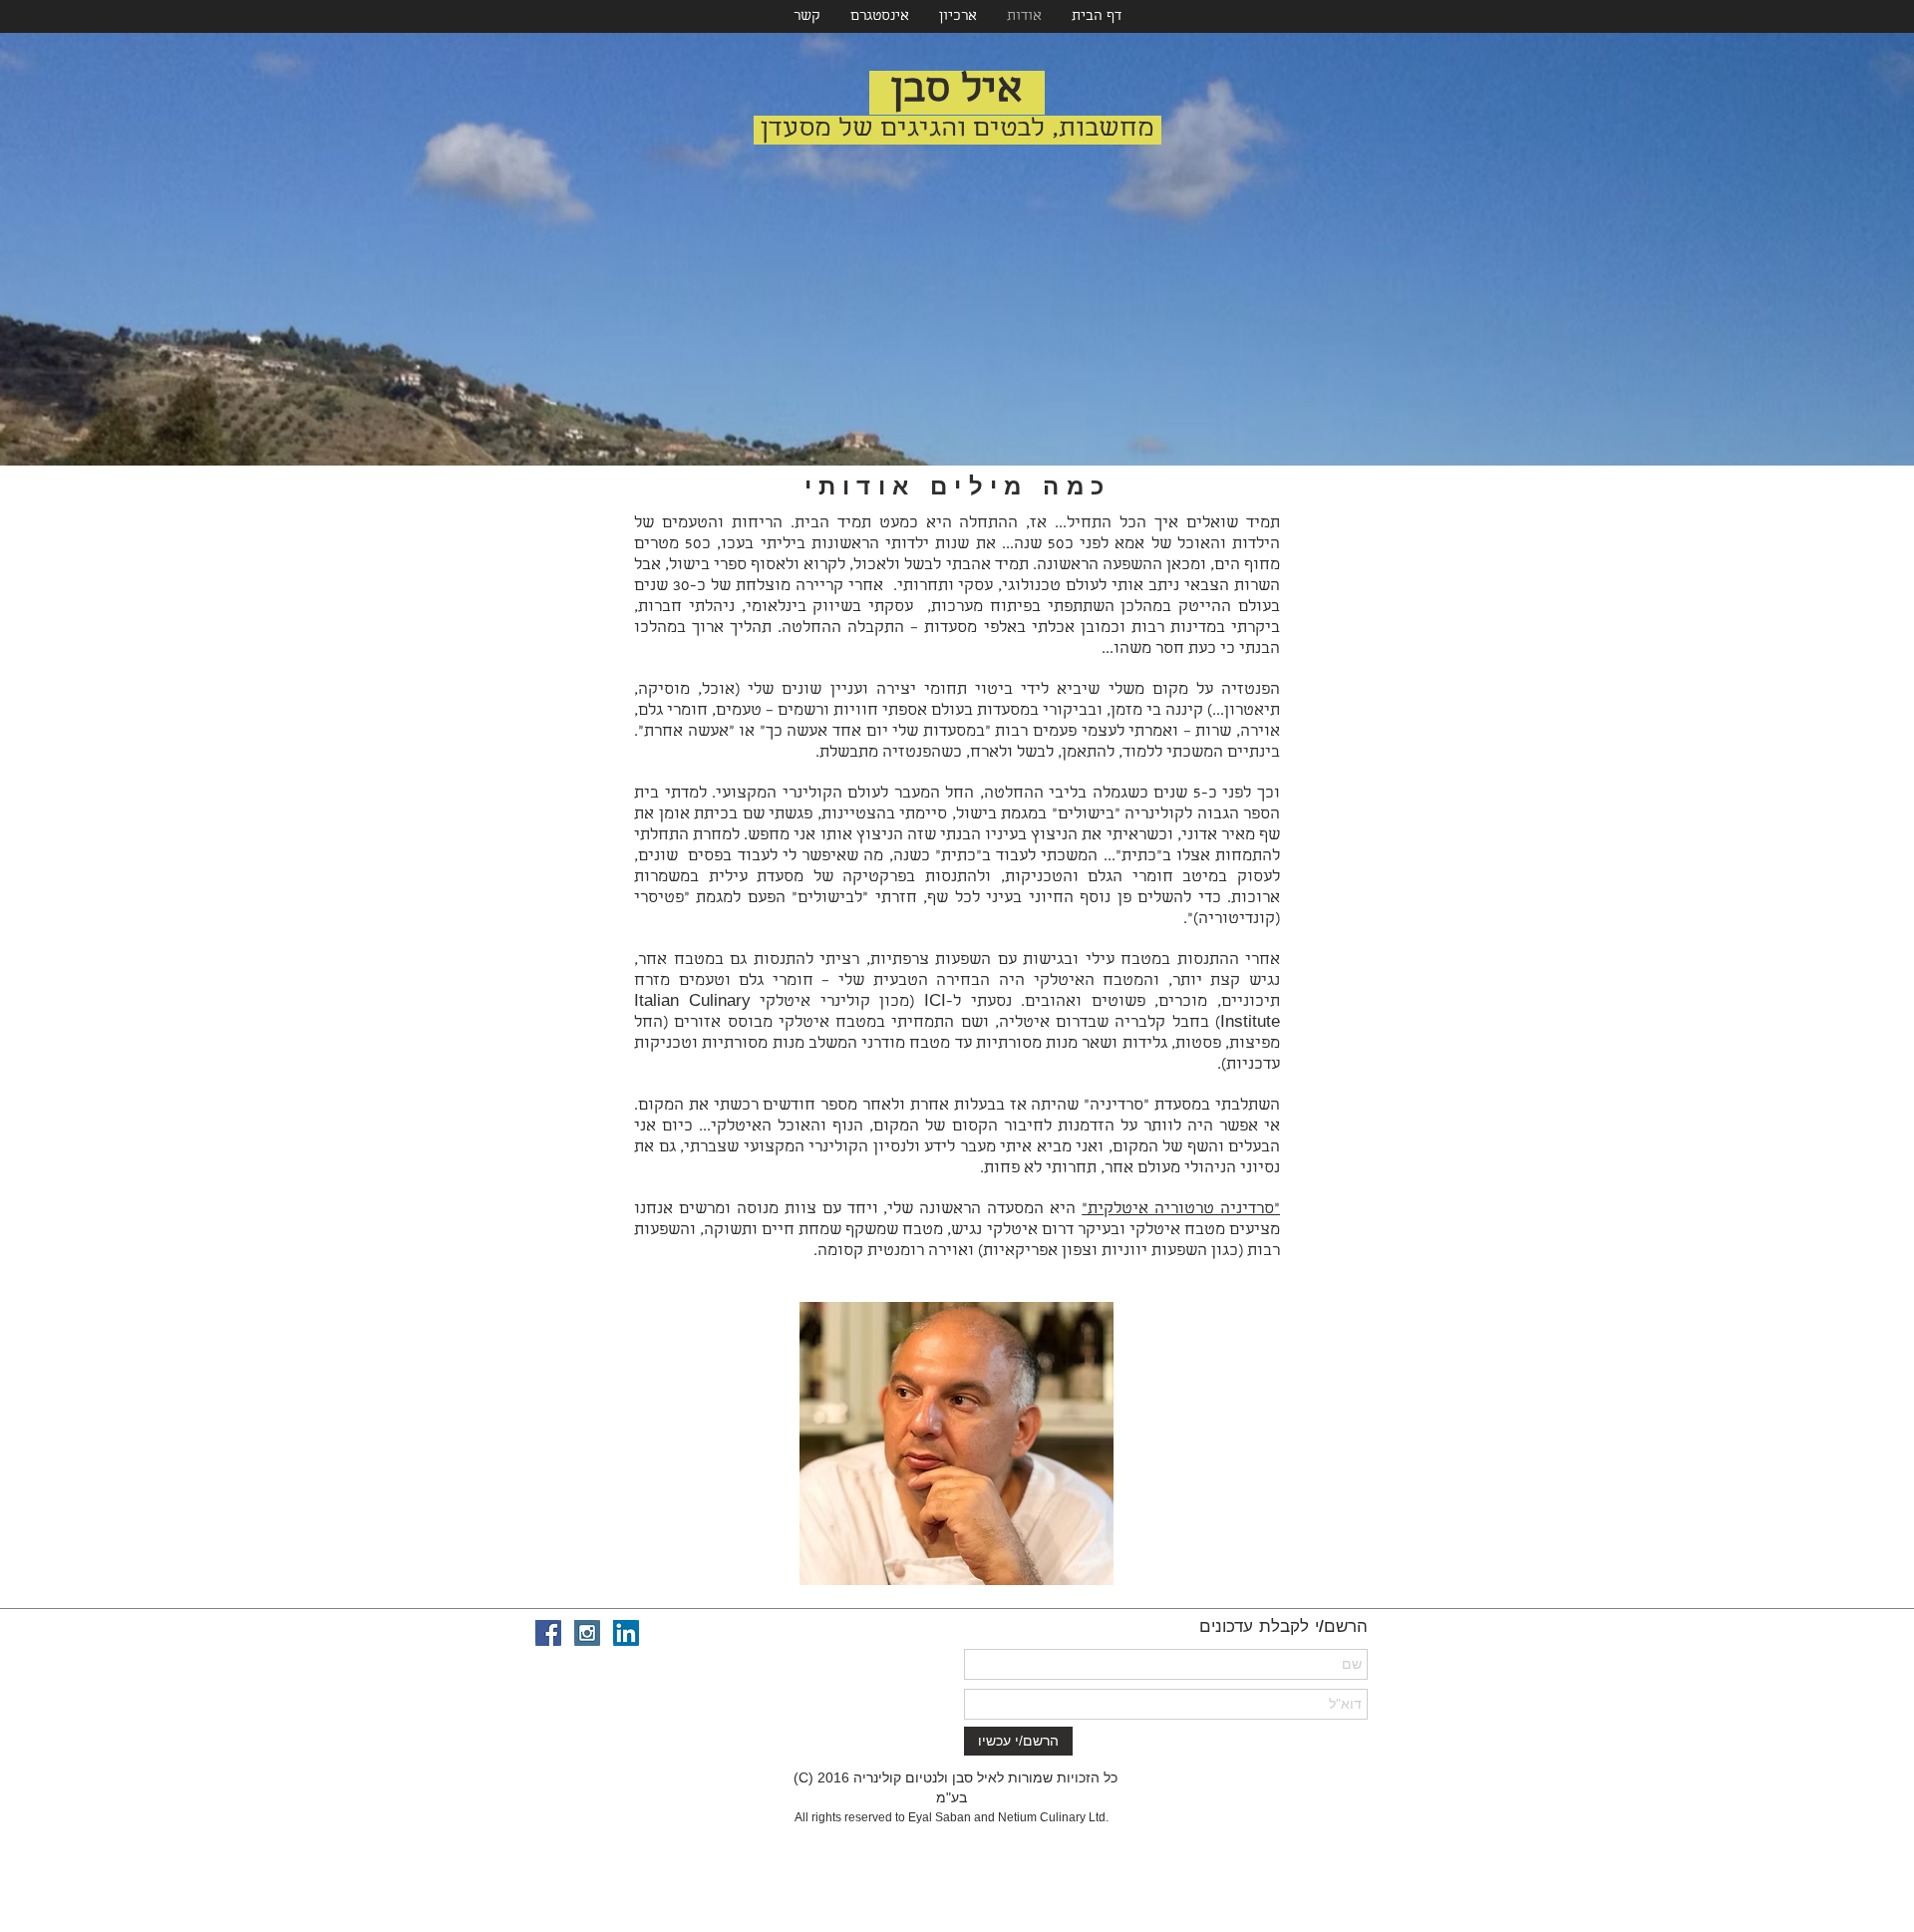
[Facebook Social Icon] (548, 1633)
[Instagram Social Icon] (587, 1633)
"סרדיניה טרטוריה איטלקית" (1181, 1210)
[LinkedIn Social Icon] (626, 1633)
